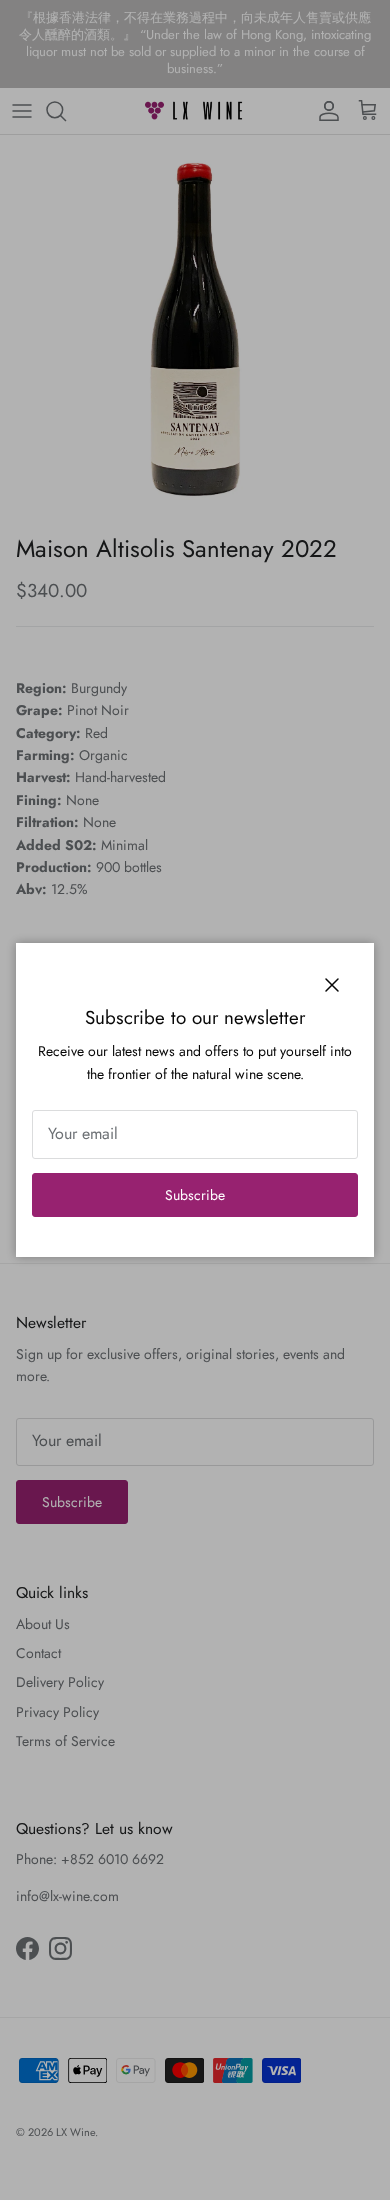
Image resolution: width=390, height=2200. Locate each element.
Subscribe (195, 1195)
